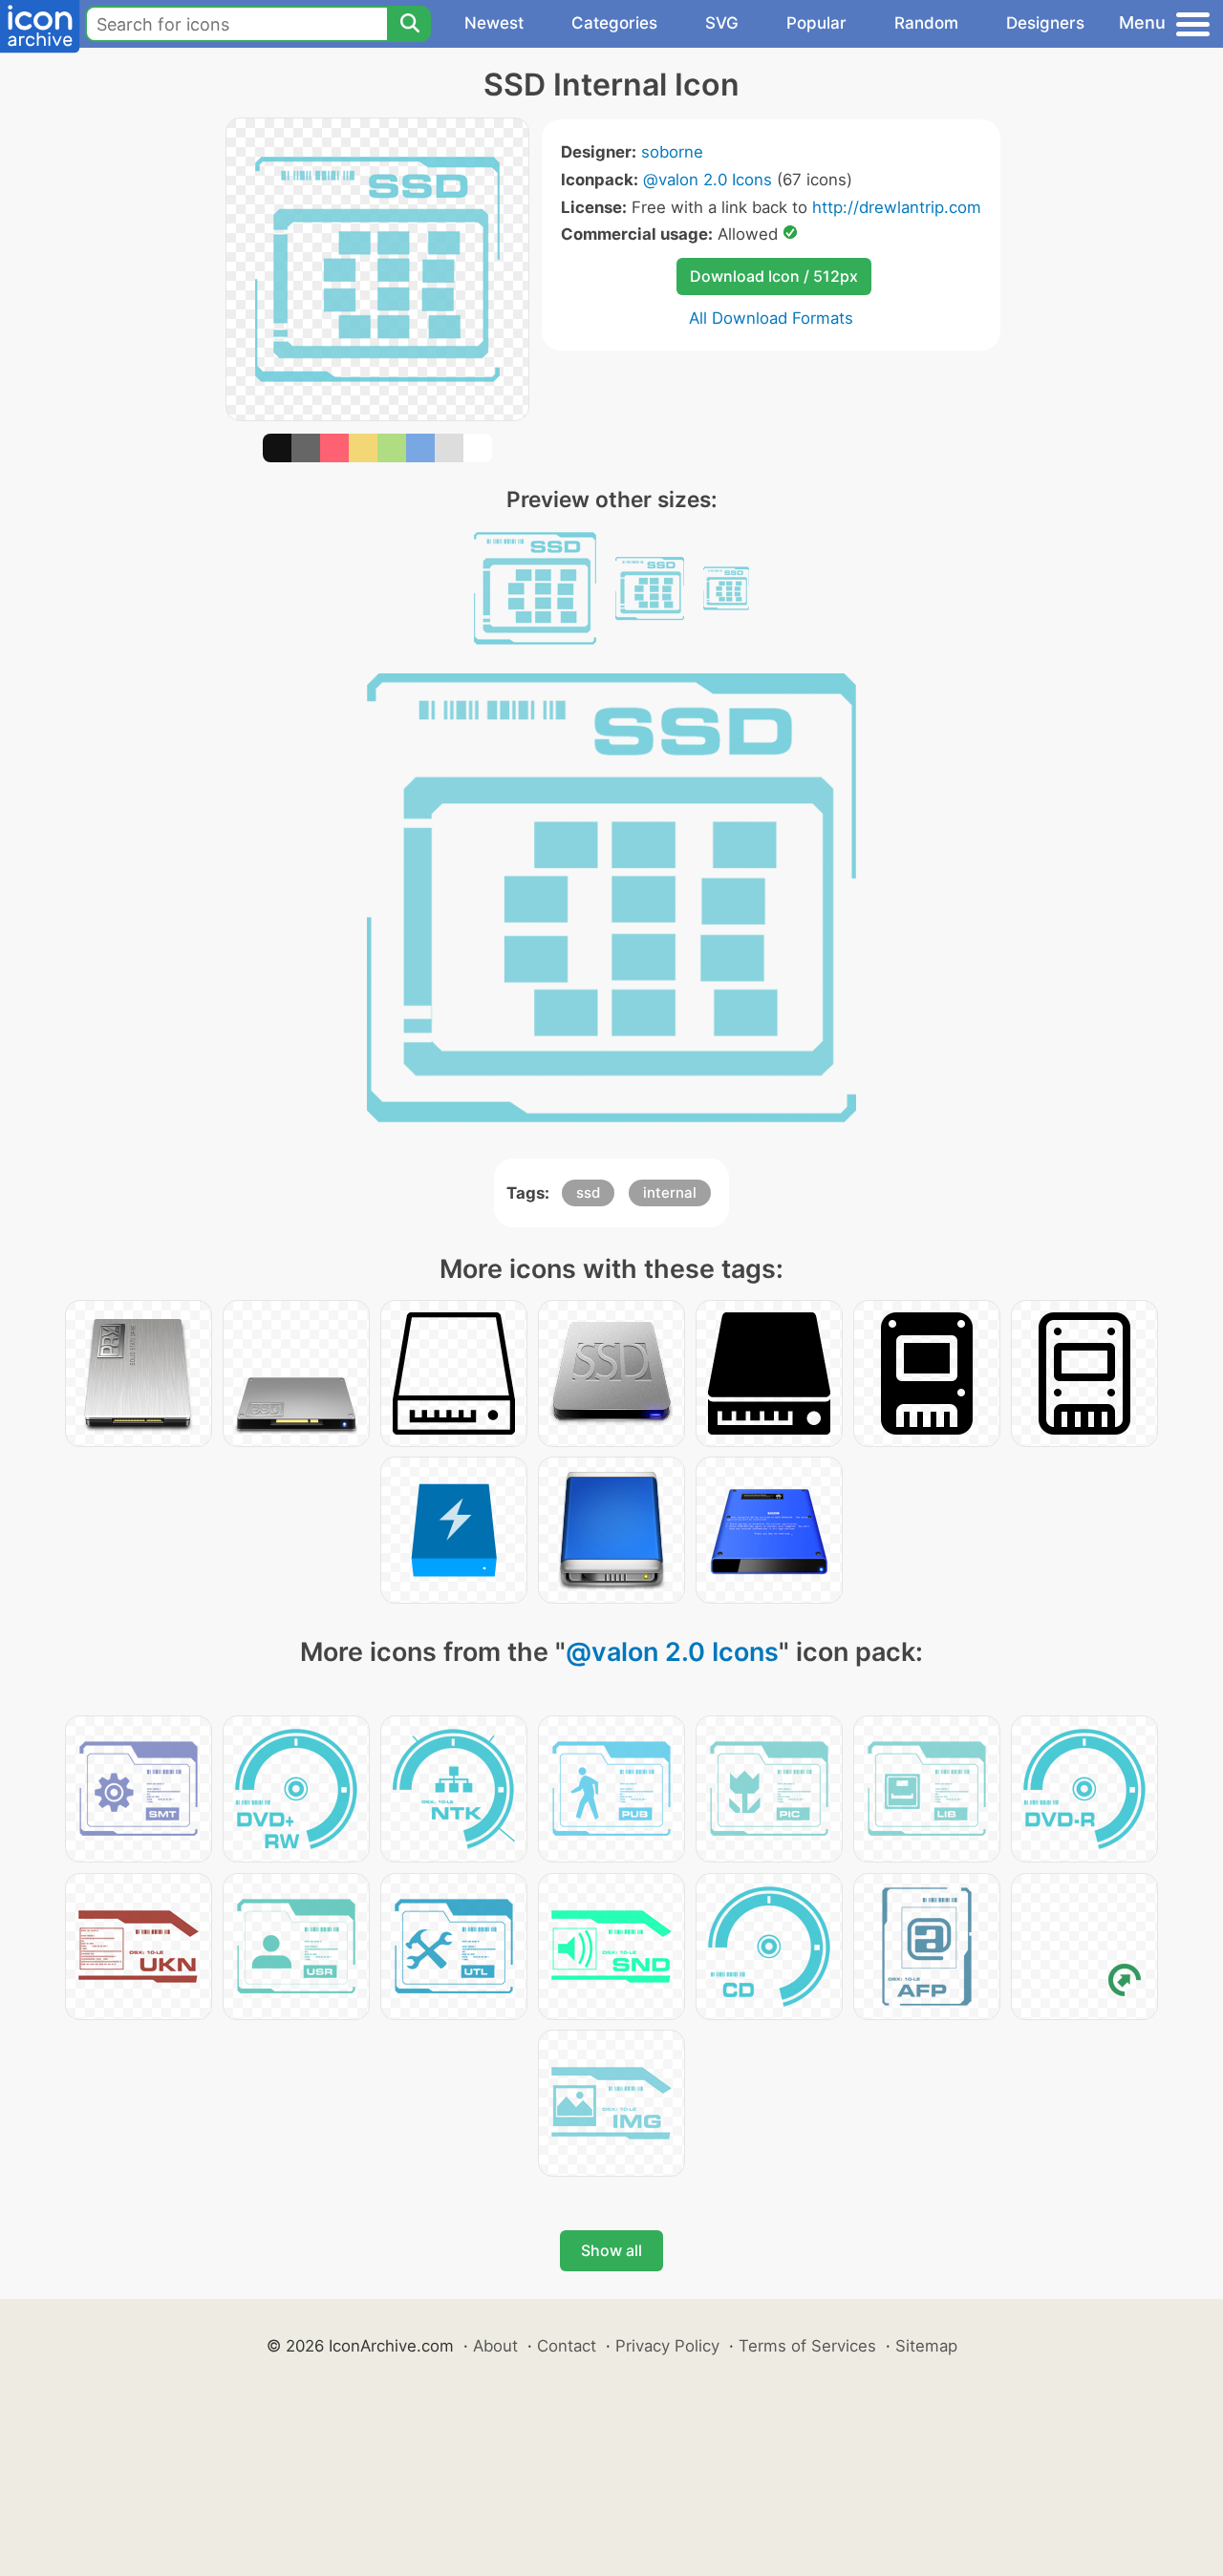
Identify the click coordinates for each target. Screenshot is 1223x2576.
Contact (567, 2346)
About (495, 2346)
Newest (494, 23)
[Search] (409, 24)
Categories (614, 23)
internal (670, 1192)
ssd (588, 1192)
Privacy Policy (667, 2346)
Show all (611, 2250)
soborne (672, 152)
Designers (1045, 23)
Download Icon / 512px (774, 276)
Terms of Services (807, 2346)
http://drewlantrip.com (897, 207)
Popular (816, 23)
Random (926, 23)
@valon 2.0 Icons (708, 180)
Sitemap (926, 2346)
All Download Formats (771, 318)
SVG (722, 23)
